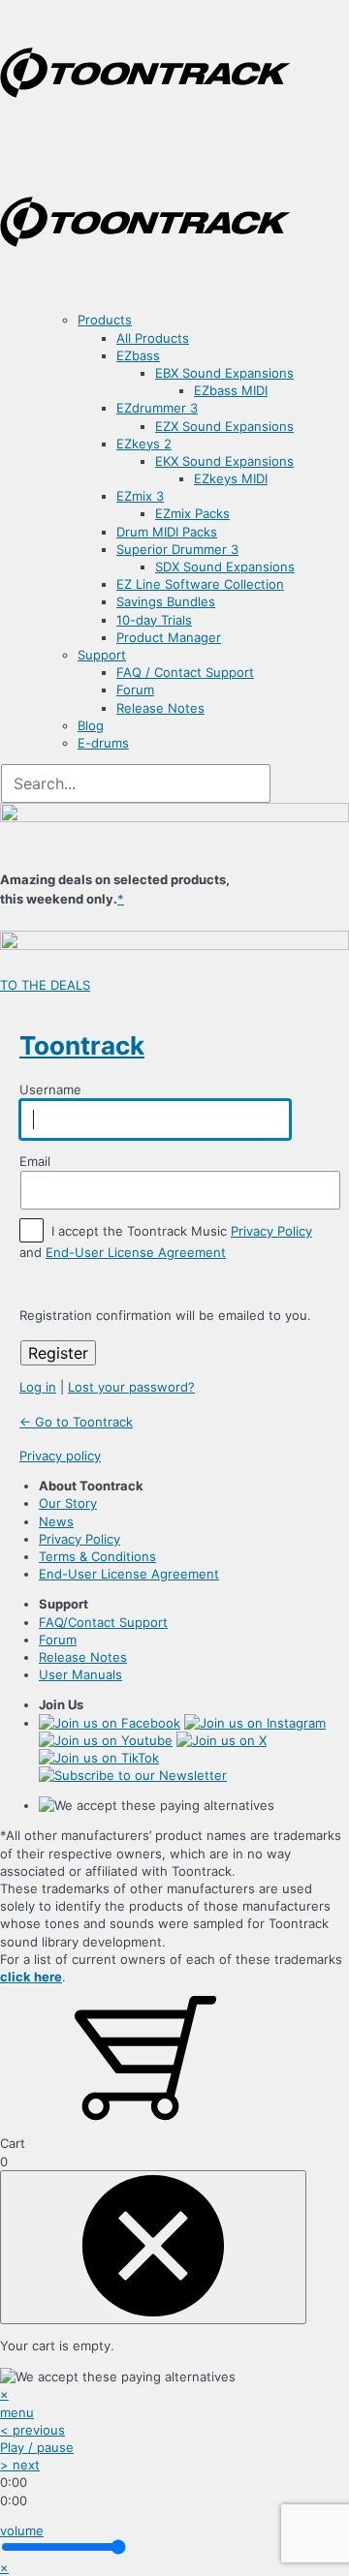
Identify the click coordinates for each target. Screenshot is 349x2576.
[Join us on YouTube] (106, 1740)
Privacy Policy (271, 1231)
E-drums (103, 743)
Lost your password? (131, 1387)
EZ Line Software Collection (200, 584)
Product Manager (169, 637)
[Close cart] (153, 2247)
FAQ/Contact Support (103, 1622)
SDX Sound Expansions (225, 567)
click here (31, 1977)
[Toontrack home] (145, 140)
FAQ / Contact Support (185, 672)
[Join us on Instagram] (255, 1723)
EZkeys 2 (144, 444)
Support (102, 655)
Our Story (68, 1503)
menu (17, 2412)
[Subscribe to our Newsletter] (133, 1775)
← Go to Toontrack (76, 1422)
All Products (153, 338)
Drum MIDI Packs (167, 532)
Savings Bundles (166, 601)
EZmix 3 (140, 496)
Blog (91, 725)
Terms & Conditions (97, 1556)
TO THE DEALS (45, 985)
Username (50, 1089)
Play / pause (37, 2447)
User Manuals (80, 1674)
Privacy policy (60, 1456)
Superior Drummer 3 (177, 549)
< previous (32, 2430)
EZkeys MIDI (231, 478)
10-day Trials (154, 620)
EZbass (138, 355)
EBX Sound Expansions (224, 373)
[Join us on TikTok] (99, 1758)
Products (105, 320)
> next (20, 2465)
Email (35, 1160)
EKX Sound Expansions (224, 461)
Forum (135, 690)
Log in (38, 1387)
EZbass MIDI (231, 390)
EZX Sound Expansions (224, 426)
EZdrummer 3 (157, 408)
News (56, 1521)
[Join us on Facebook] (110, 1723)
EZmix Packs (192, 513)
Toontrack (82, 1045)
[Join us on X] (222, 1740)
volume (22, 2530)
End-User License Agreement (136, 1252)
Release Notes (160, 708)
